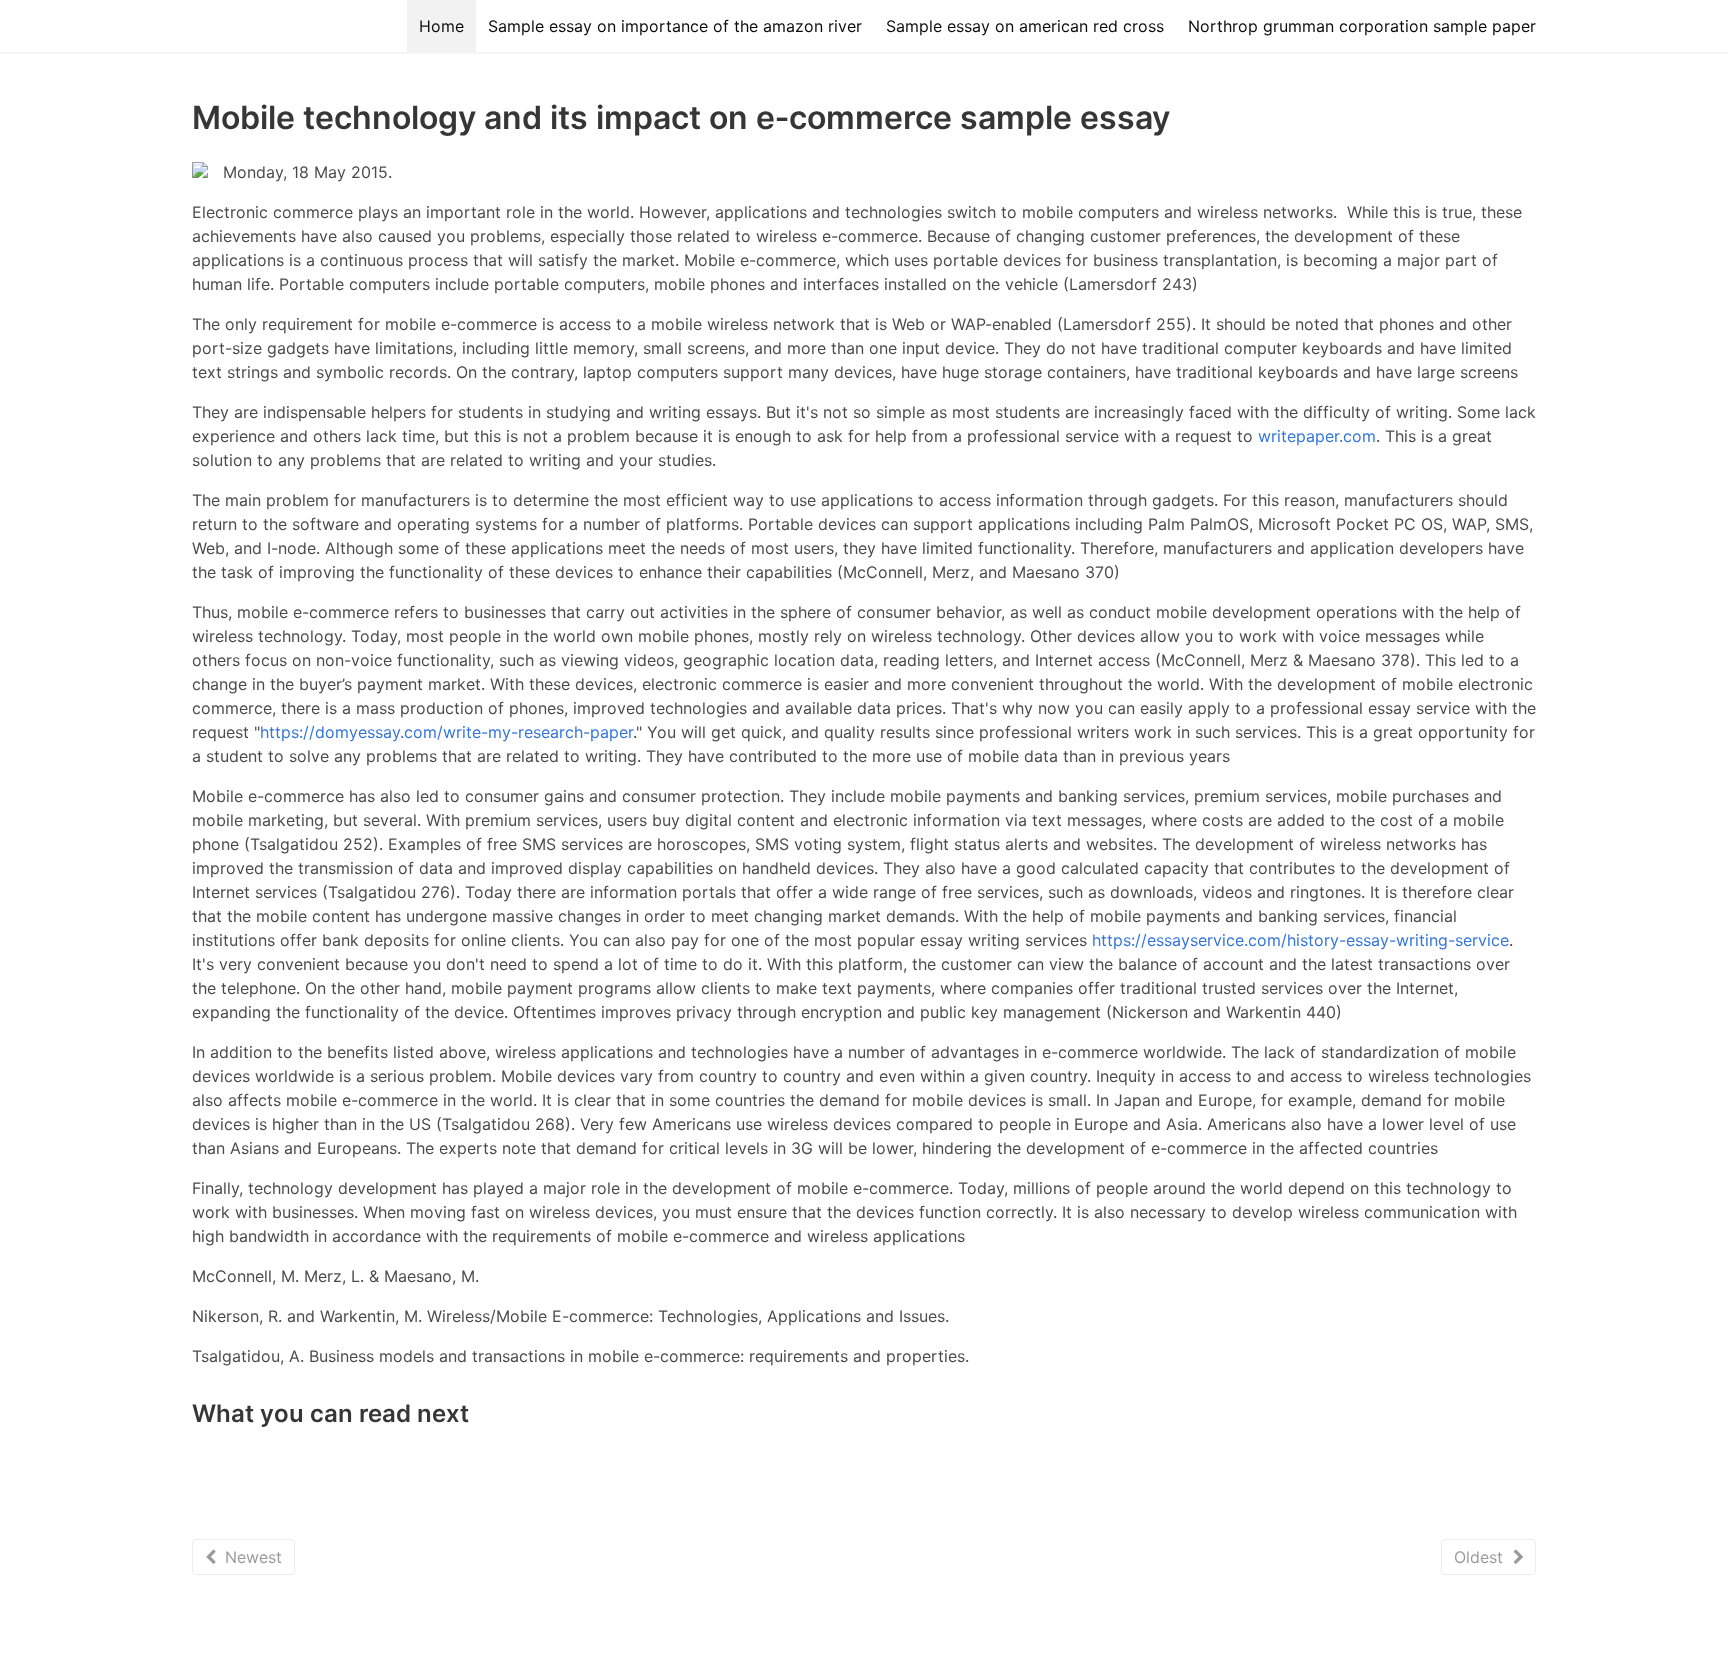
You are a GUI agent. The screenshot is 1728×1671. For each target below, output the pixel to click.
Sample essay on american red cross (1025, 26)
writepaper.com (1317, 436)
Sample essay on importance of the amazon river (675, 26)
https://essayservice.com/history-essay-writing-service (1300, 940)
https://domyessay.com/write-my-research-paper (446, 732)
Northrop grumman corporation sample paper (1362, 26)
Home (441, 26)
